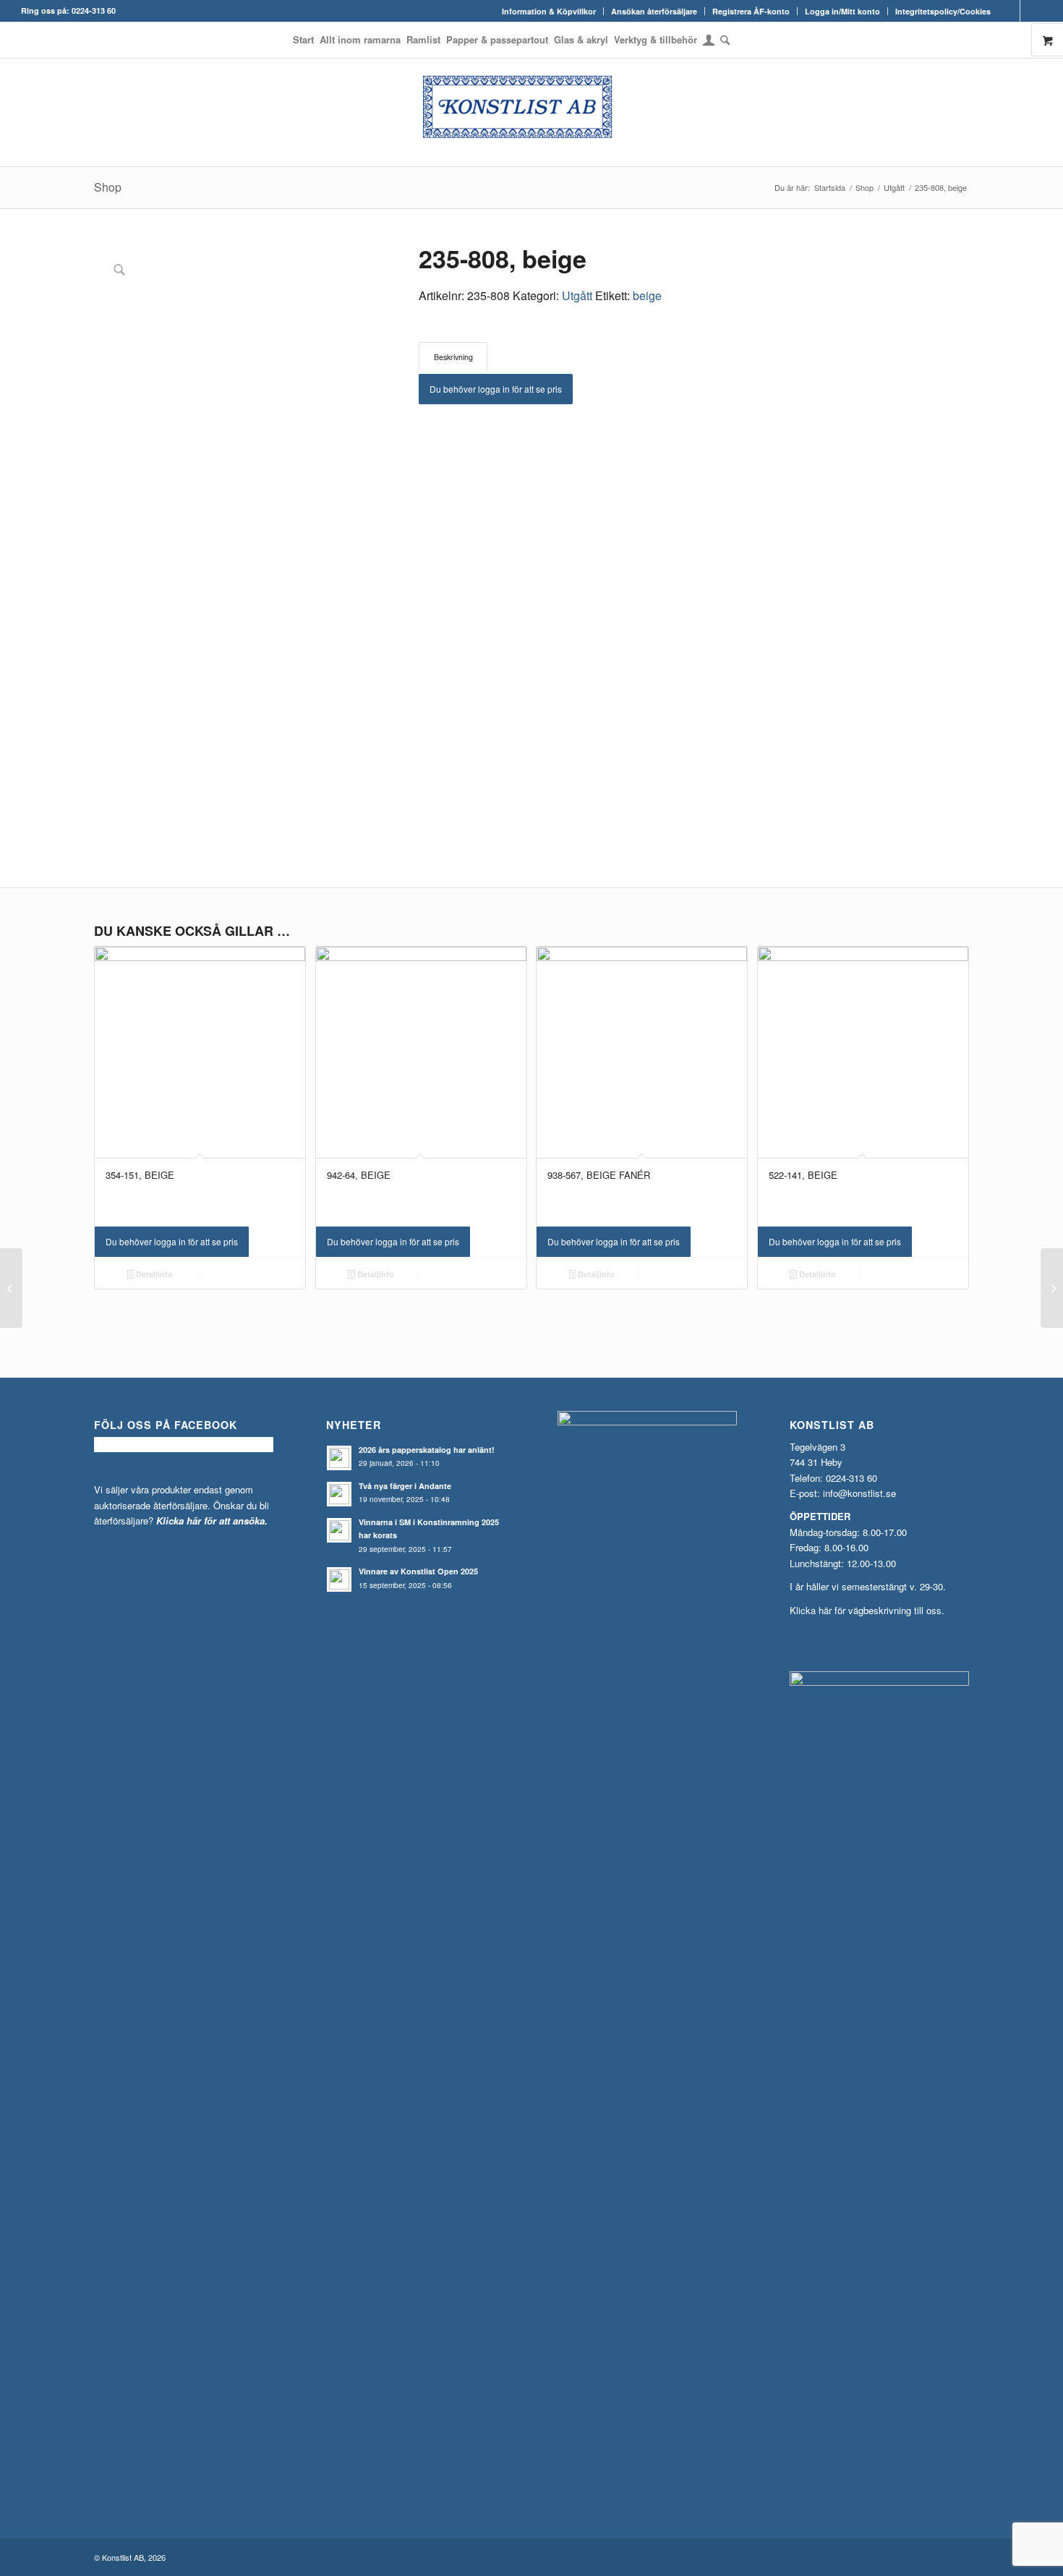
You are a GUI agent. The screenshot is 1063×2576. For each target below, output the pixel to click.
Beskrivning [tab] (453, 357)
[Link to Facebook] (1009, 11)
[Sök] (723, 40)
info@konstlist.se (859, 1493)
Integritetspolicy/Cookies (943, 11)
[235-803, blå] (1052, 1288)
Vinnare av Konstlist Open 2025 (418, 1571)
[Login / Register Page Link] (709, 41)
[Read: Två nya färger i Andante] (339, 1494)
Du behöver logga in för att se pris (496, 389)
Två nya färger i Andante (405, 1486)
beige (647, 295)
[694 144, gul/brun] (11, 1288)
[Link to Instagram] (1031, 11)
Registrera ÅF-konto (751, 11)
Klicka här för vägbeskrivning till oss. (867, 1610)
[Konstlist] (531, 112)
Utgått (577, 295)
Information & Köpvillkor (549, 11)
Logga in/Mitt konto (842, 11)
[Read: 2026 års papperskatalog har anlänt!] (339, 1458)
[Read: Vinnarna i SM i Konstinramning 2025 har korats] (339, 1530)
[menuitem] (549, 11)
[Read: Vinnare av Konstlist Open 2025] (339, 1579)
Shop (108, 187)
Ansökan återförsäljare (654, 11)
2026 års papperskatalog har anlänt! (427, 1450)
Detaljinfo (153, 1274)
